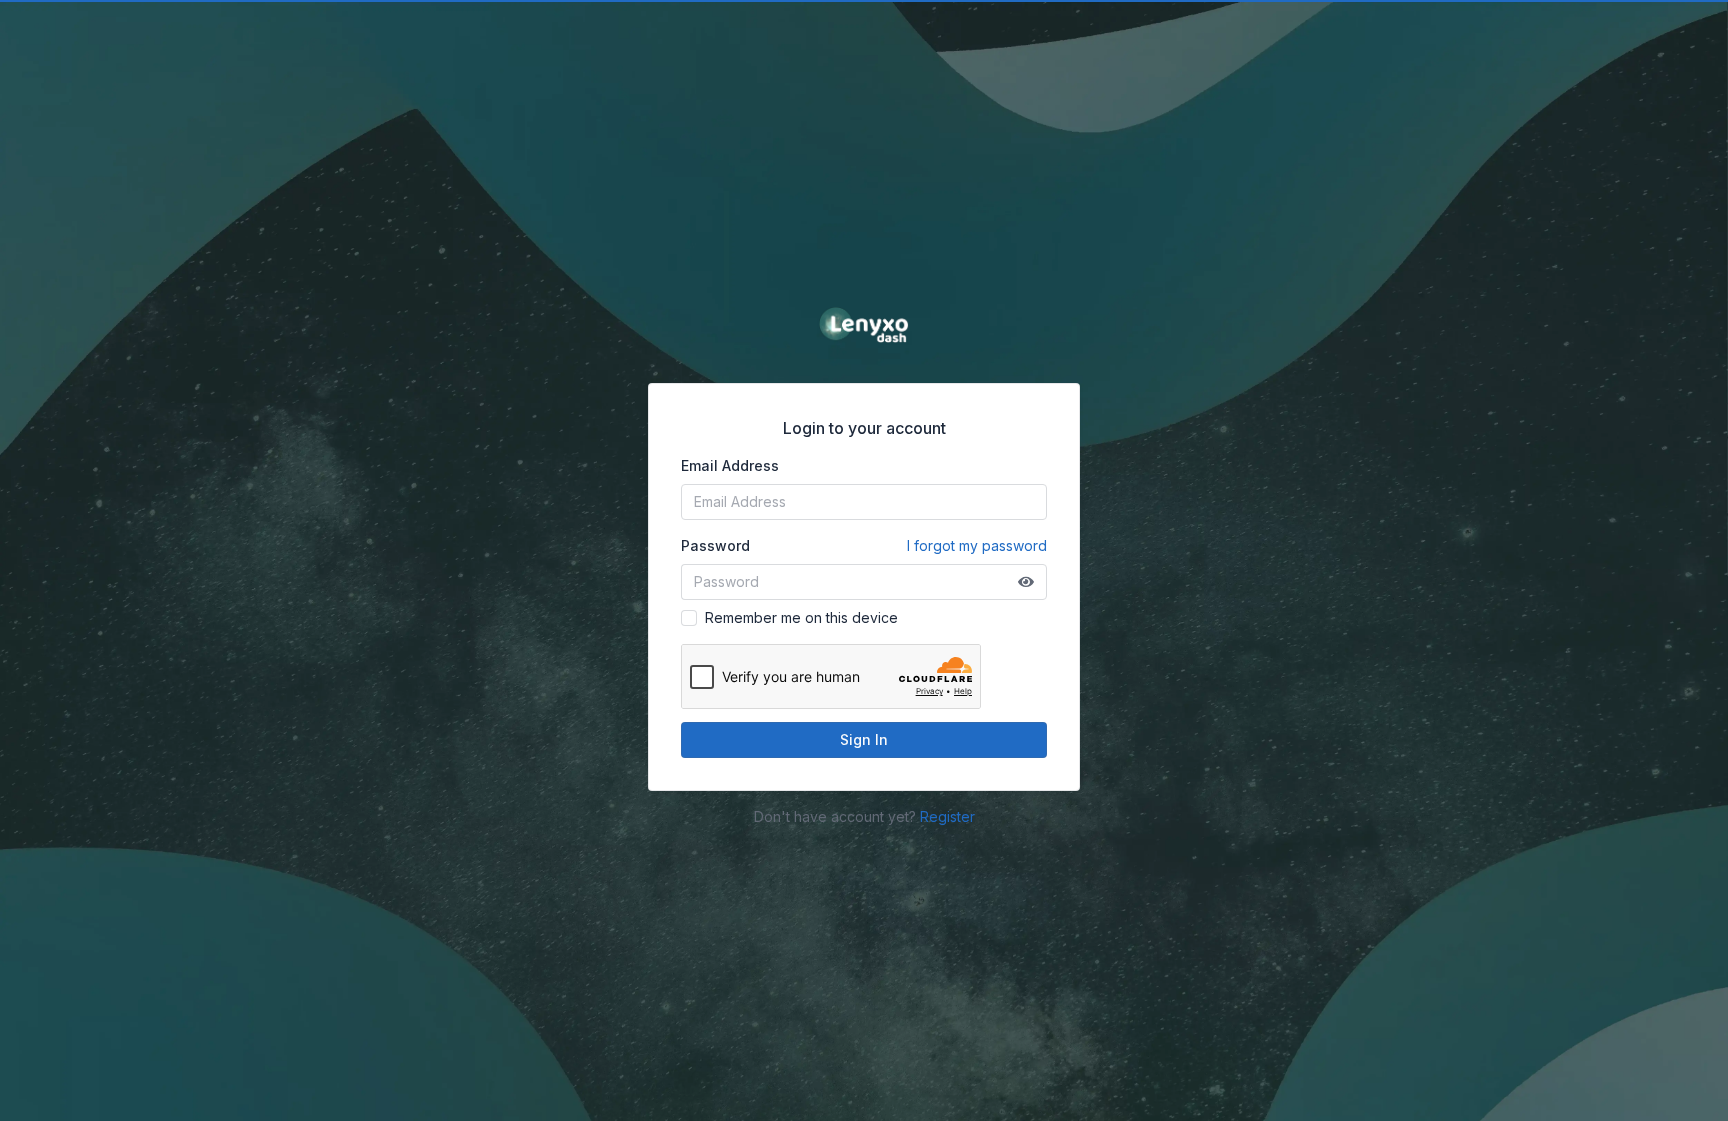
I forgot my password (977, 545)
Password (864, 545)
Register (947, 816)
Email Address (730, 465)
